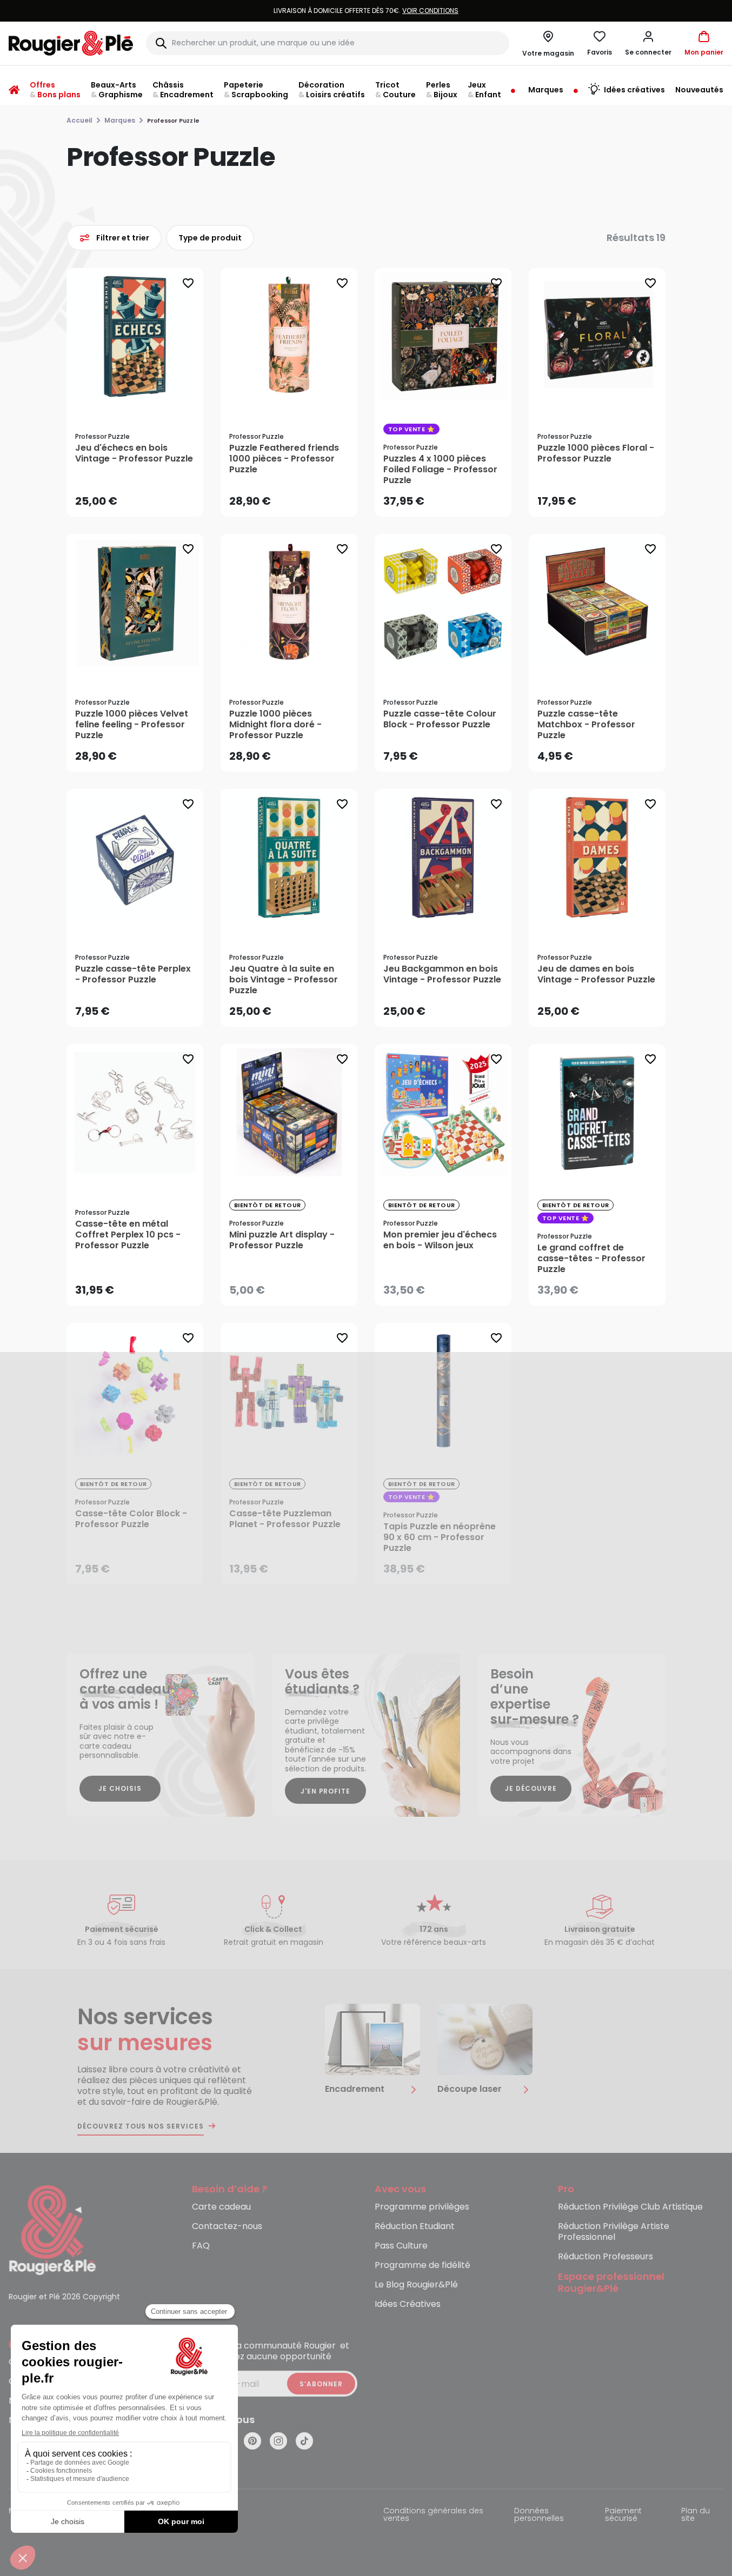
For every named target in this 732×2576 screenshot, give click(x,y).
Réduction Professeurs (605, 2257)
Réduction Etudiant (415, 2227)
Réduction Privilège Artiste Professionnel (614, 2232)
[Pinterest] (252, 2441)
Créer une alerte (297, 1287)
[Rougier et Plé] (52, 2229)
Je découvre (531, 1788)
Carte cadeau (221, 2207)
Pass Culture (401, 2246)
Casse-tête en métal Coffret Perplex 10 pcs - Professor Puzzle (128, 1235)
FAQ (201, 2246)
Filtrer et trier (123, 237)
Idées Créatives (408, 2304)
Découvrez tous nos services (141, 2126)
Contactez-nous (227, 2227)
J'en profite (326, 1791)
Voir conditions (348, 11)
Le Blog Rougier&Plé (416, 2285)
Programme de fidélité (422, 2266)
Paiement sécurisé (623, 2515)
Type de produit (210, 237)
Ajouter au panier (144, 498)
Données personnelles (539, 2515)
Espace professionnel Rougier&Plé (611, 2283)
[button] (648, 43)
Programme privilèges (422, 2207)
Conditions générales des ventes (433, 2515)
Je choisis (120, 1788)
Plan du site (696, 2515)
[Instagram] (278, 2441)
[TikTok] (304, 2441)
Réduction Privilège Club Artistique (630, 2207)
